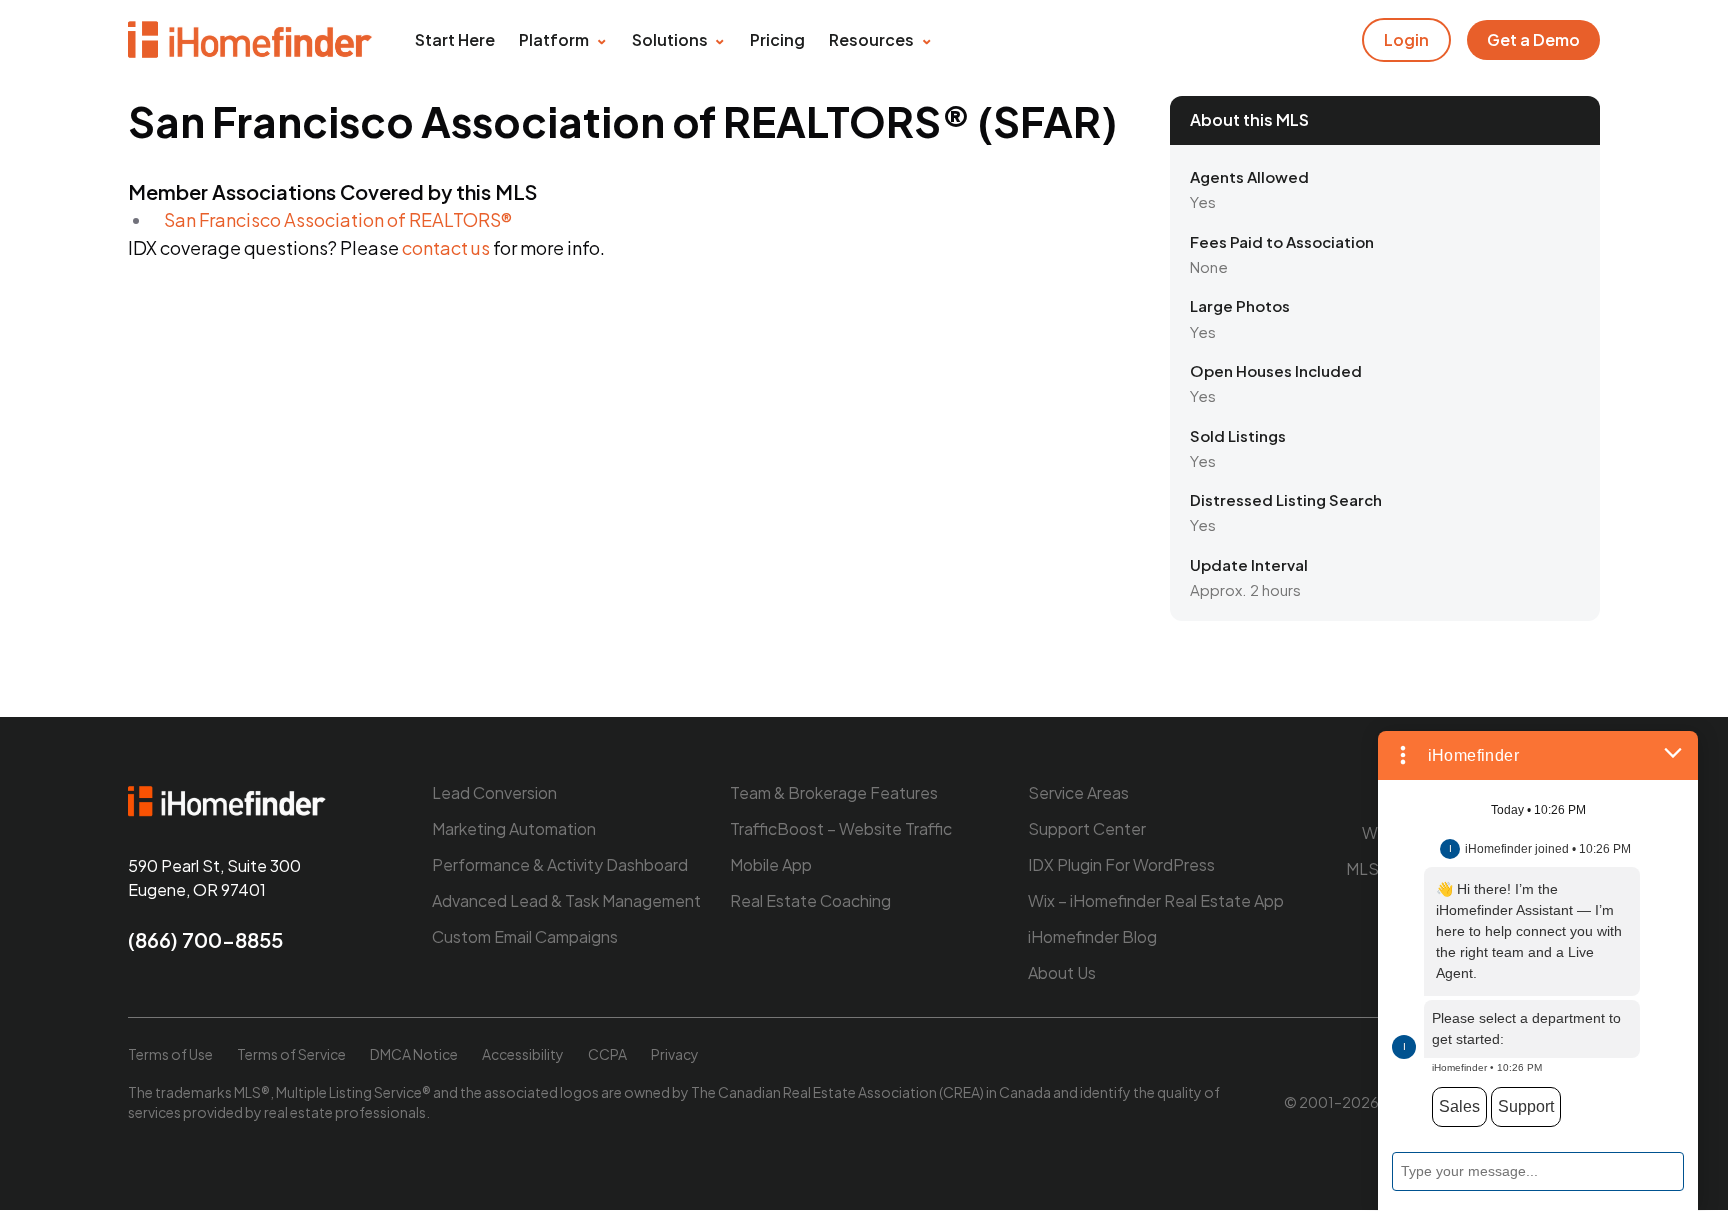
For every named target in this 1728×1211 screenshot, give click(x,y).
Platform (554, 39)
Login (1406, 39)
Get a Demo (1533, 39)
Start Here (455, 39)
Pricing (777, 39)
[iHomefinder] (251, 40)
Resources (871, 39)
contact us (446, 247)
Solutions (670, 39)
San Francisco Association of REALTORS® (338, 219)
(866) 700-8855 (205, 939)
